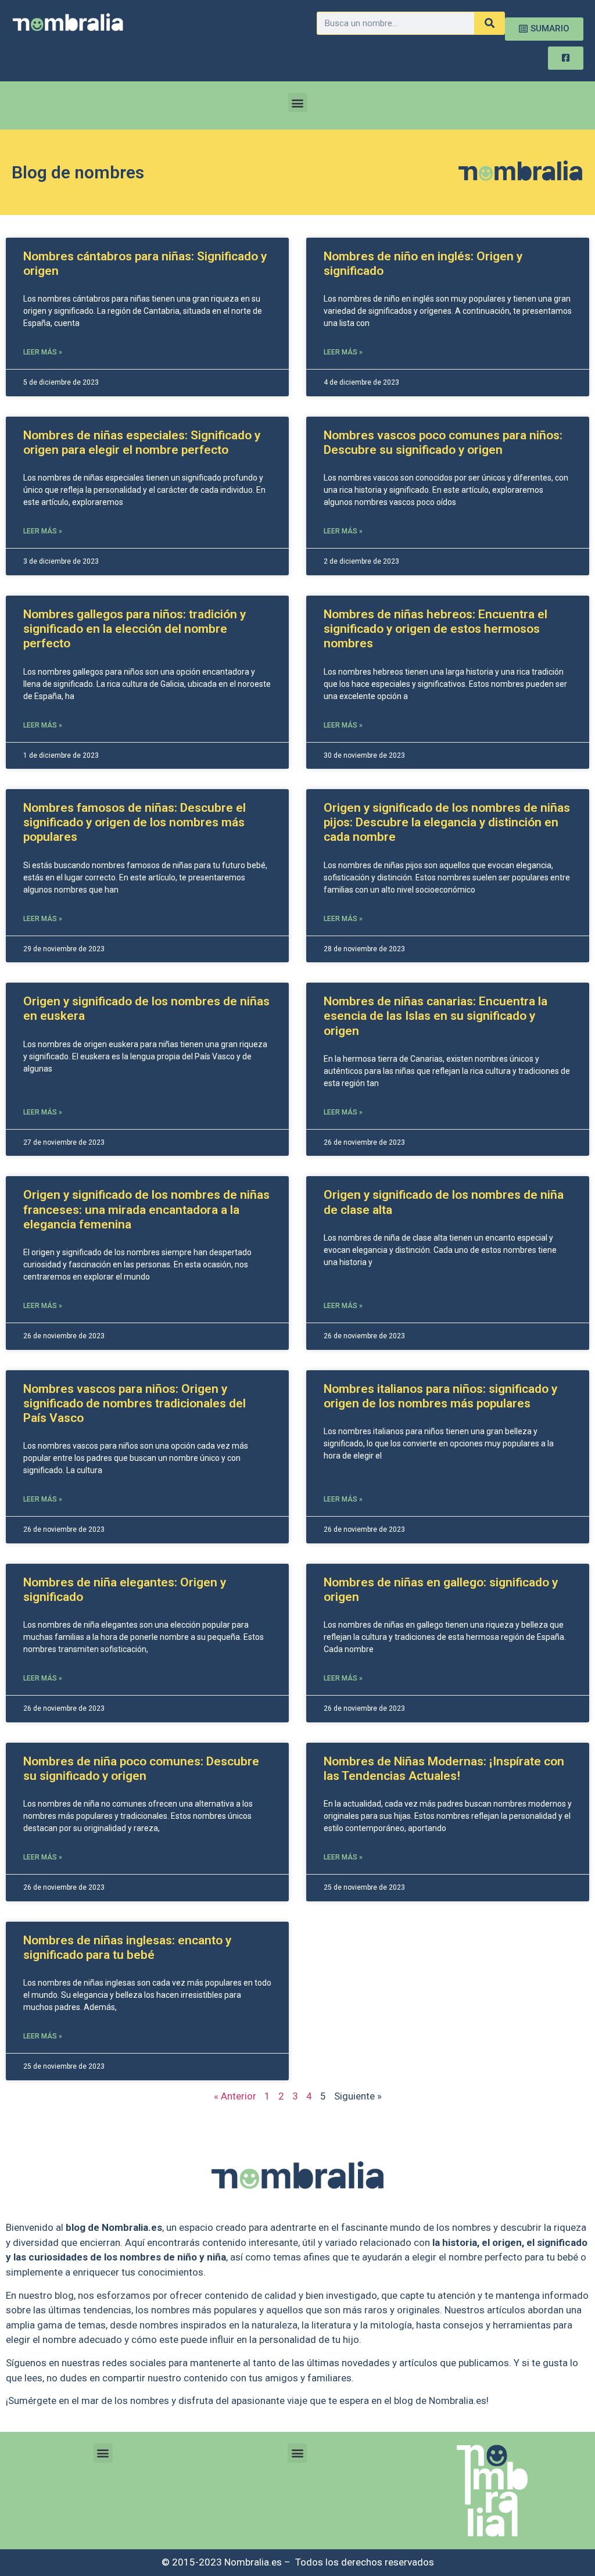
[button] (298, 103)
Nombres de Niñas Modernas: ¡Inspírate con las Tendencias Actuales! (444, 1769)
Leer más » (43, 352)
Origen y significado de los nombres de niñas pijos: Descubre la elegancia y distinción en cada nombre (447, 822)
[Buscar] (489, 23)
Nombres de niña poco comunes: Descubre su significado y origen (141, 1769)
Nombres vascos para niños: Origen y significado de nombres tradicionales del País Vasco (135, 1403)
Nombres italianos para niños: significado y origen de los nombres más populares (440, 1396)
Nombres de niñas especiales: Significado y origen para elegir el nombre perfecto (142, 443)
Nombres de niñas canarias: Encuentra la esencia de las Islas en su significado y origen (436, 1016)
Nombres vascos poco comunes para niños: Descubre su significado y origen (443, 443)
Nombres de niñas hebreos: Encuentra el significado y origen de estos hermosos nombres (436, 629)
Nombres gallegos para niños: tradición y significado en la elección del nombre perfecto (135, 629)
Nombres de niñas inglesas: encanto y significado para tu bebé (127, 1948)
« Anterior (235, 2096)
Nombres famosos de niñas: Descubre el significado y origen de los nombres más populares (135, 822)
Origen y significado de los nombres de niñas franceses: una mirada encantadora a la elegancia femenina (146, 1209)
